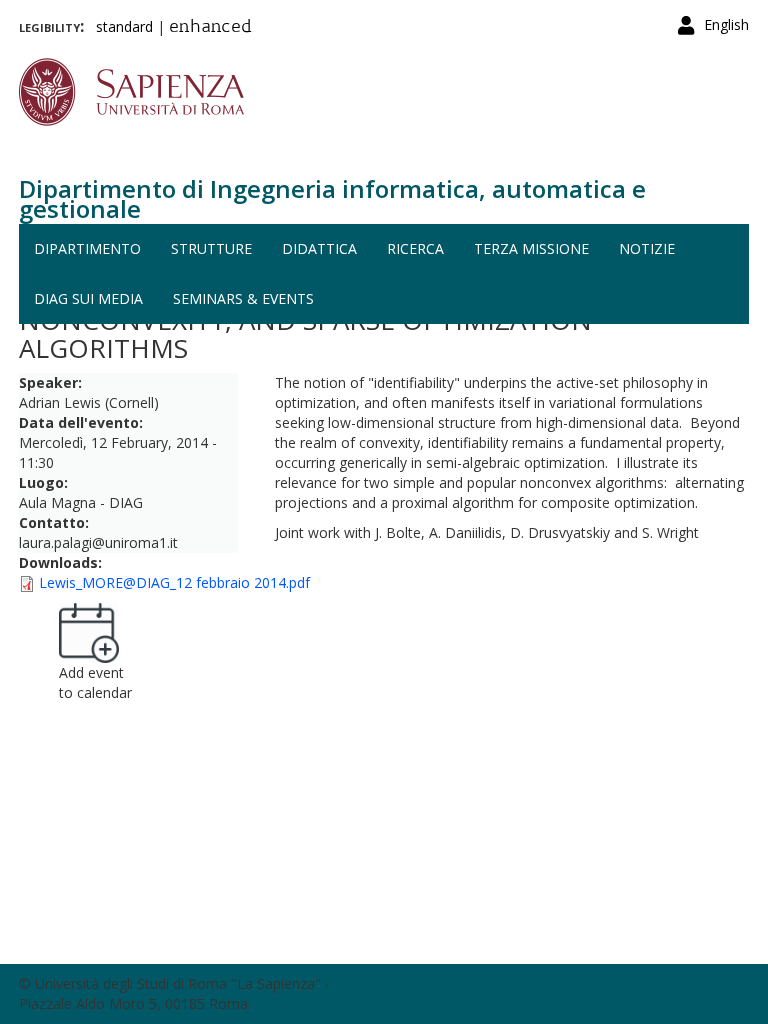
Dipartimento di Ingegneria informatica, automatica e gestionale (332, 198)
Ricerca (415, 248)
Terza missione (531, 248)
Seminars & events (243, 298)
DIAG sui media (88, 298)
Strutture (211, 248)
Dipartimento (87, 248)
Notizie (647, 248)
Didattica (319, 248)
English (726, 24)
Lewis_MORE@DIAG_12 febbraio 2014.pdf (174, 582)
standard (124, 26)
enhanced (210, 28)
